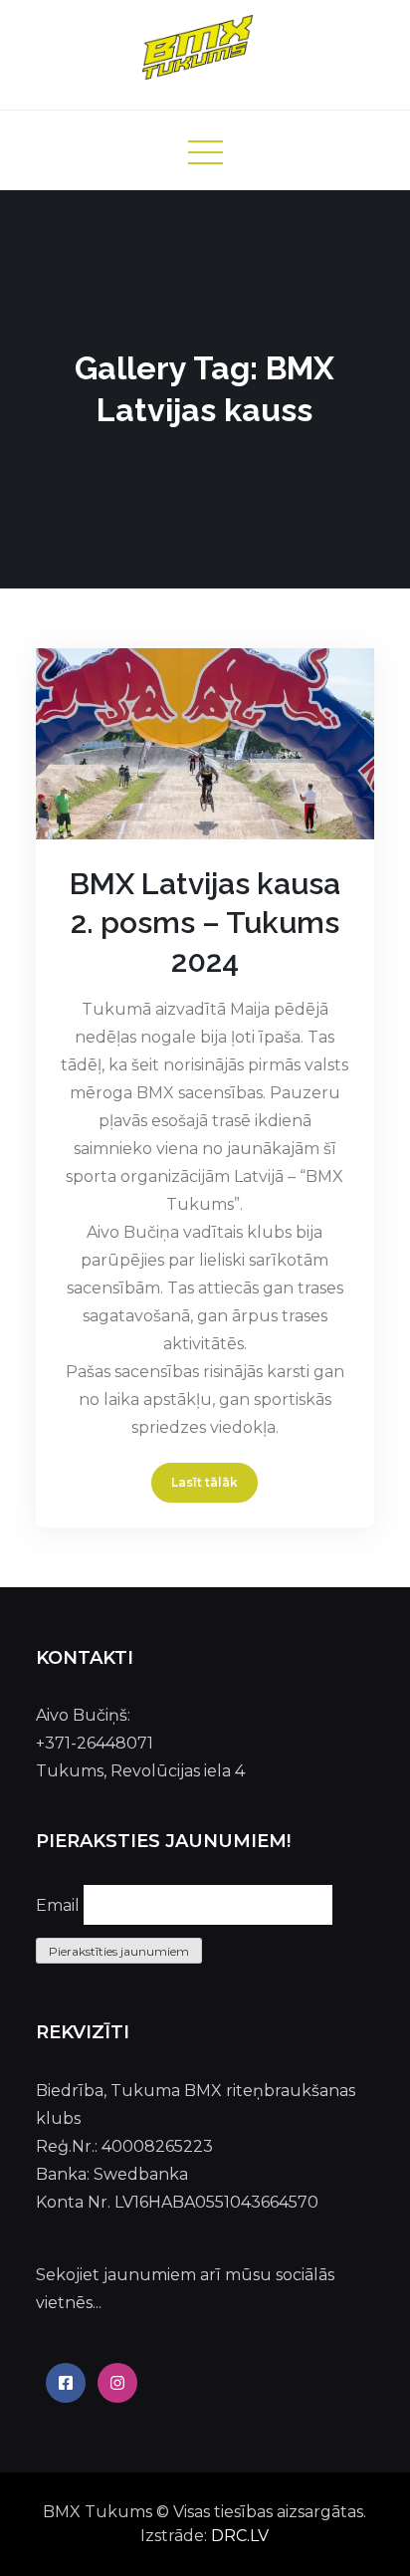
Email (58, 1905)
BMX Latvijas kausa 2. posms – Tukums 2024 (205, 923)
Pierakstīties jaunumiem (119, 1951)
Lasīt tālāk (205, 1482)
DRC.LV (240, 2536)
